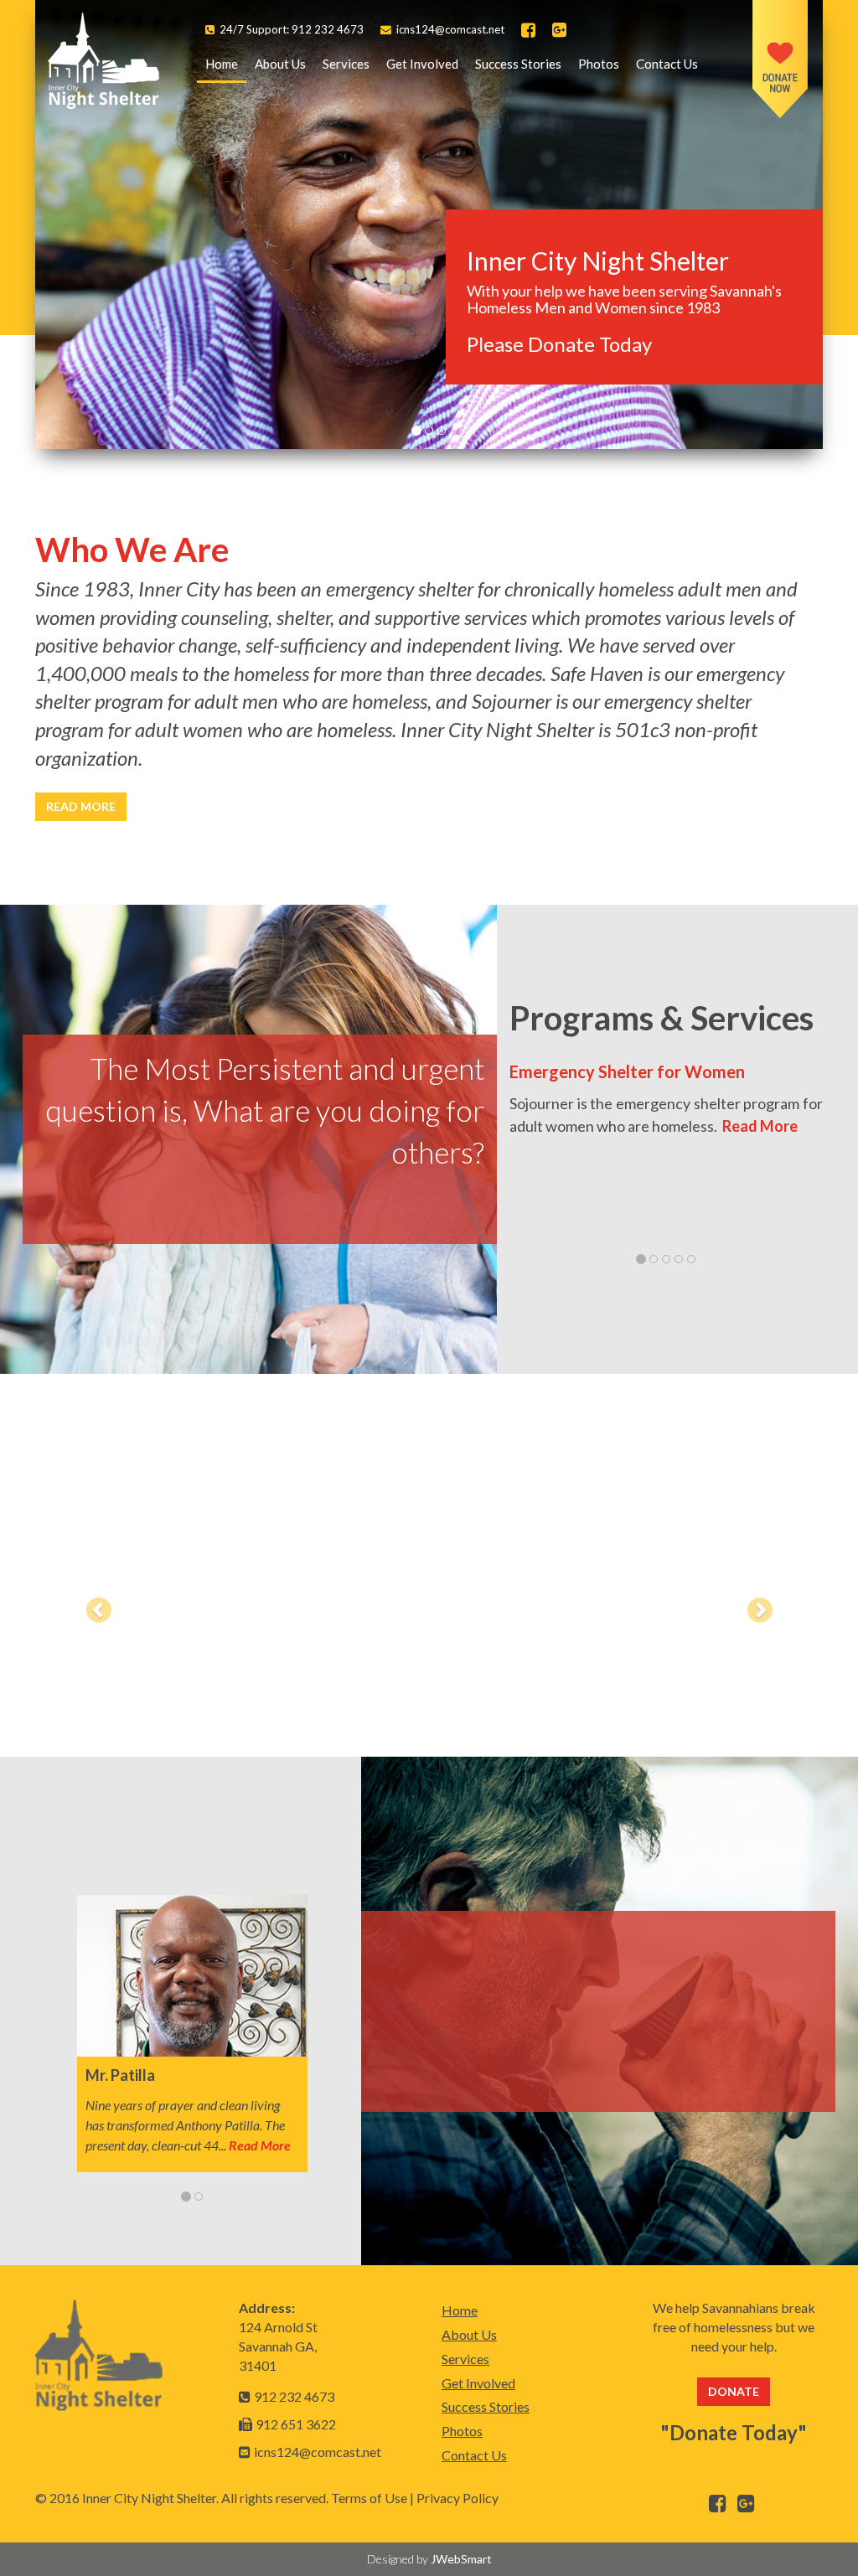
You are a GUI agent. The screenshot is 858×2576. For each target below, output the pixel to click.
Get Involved (422, 64)
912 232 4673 (294, 2396)
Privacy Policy (457, 2498)
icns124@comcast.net (450, 29)
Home (226, 63)
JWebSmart (461, 2559)
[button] (94, 1606)
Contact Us (667, 64)
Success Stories (518, 64)
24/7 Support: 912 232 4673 (292, 29)
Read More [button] (81, 806)
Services (346, 64)
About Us (280, 64)
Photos (599, 64)
